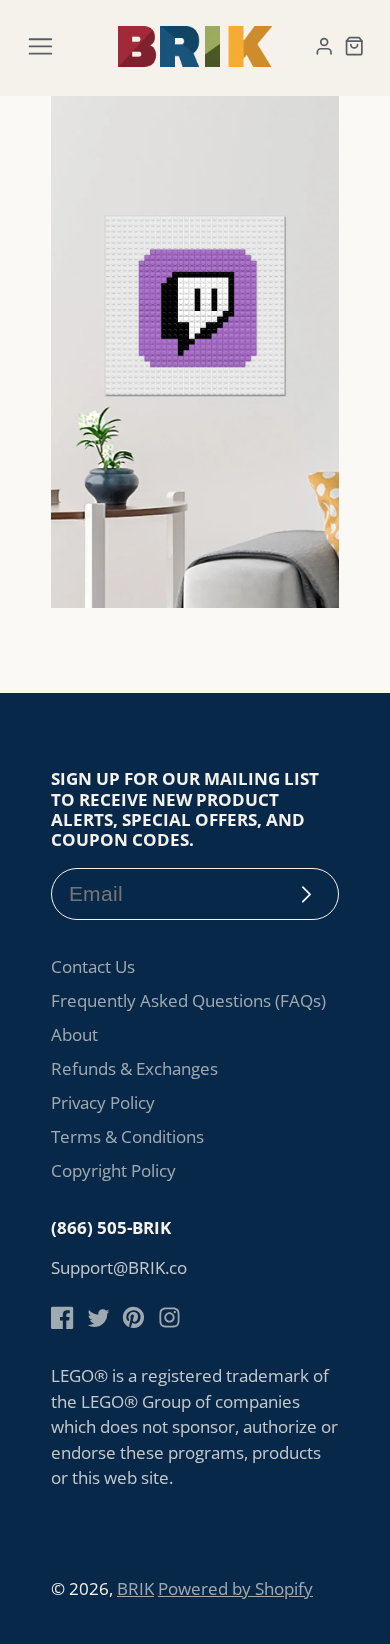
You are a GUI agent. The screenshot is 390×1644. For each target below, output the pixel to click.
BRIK (135, 1588)
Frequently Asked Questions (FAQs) (188, 1000)
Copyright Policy (113, 1170)
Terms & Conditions (127, 1136)
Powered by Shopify (235, 1588)
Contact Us (93, 966)
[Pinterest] (133, 1317)
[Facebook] (62, 1317)
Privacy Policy (103, 1102)
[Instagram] (169, 1317)
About (74, 1034)
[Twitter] (98, 1317)
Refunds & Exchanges (134, 1068)
